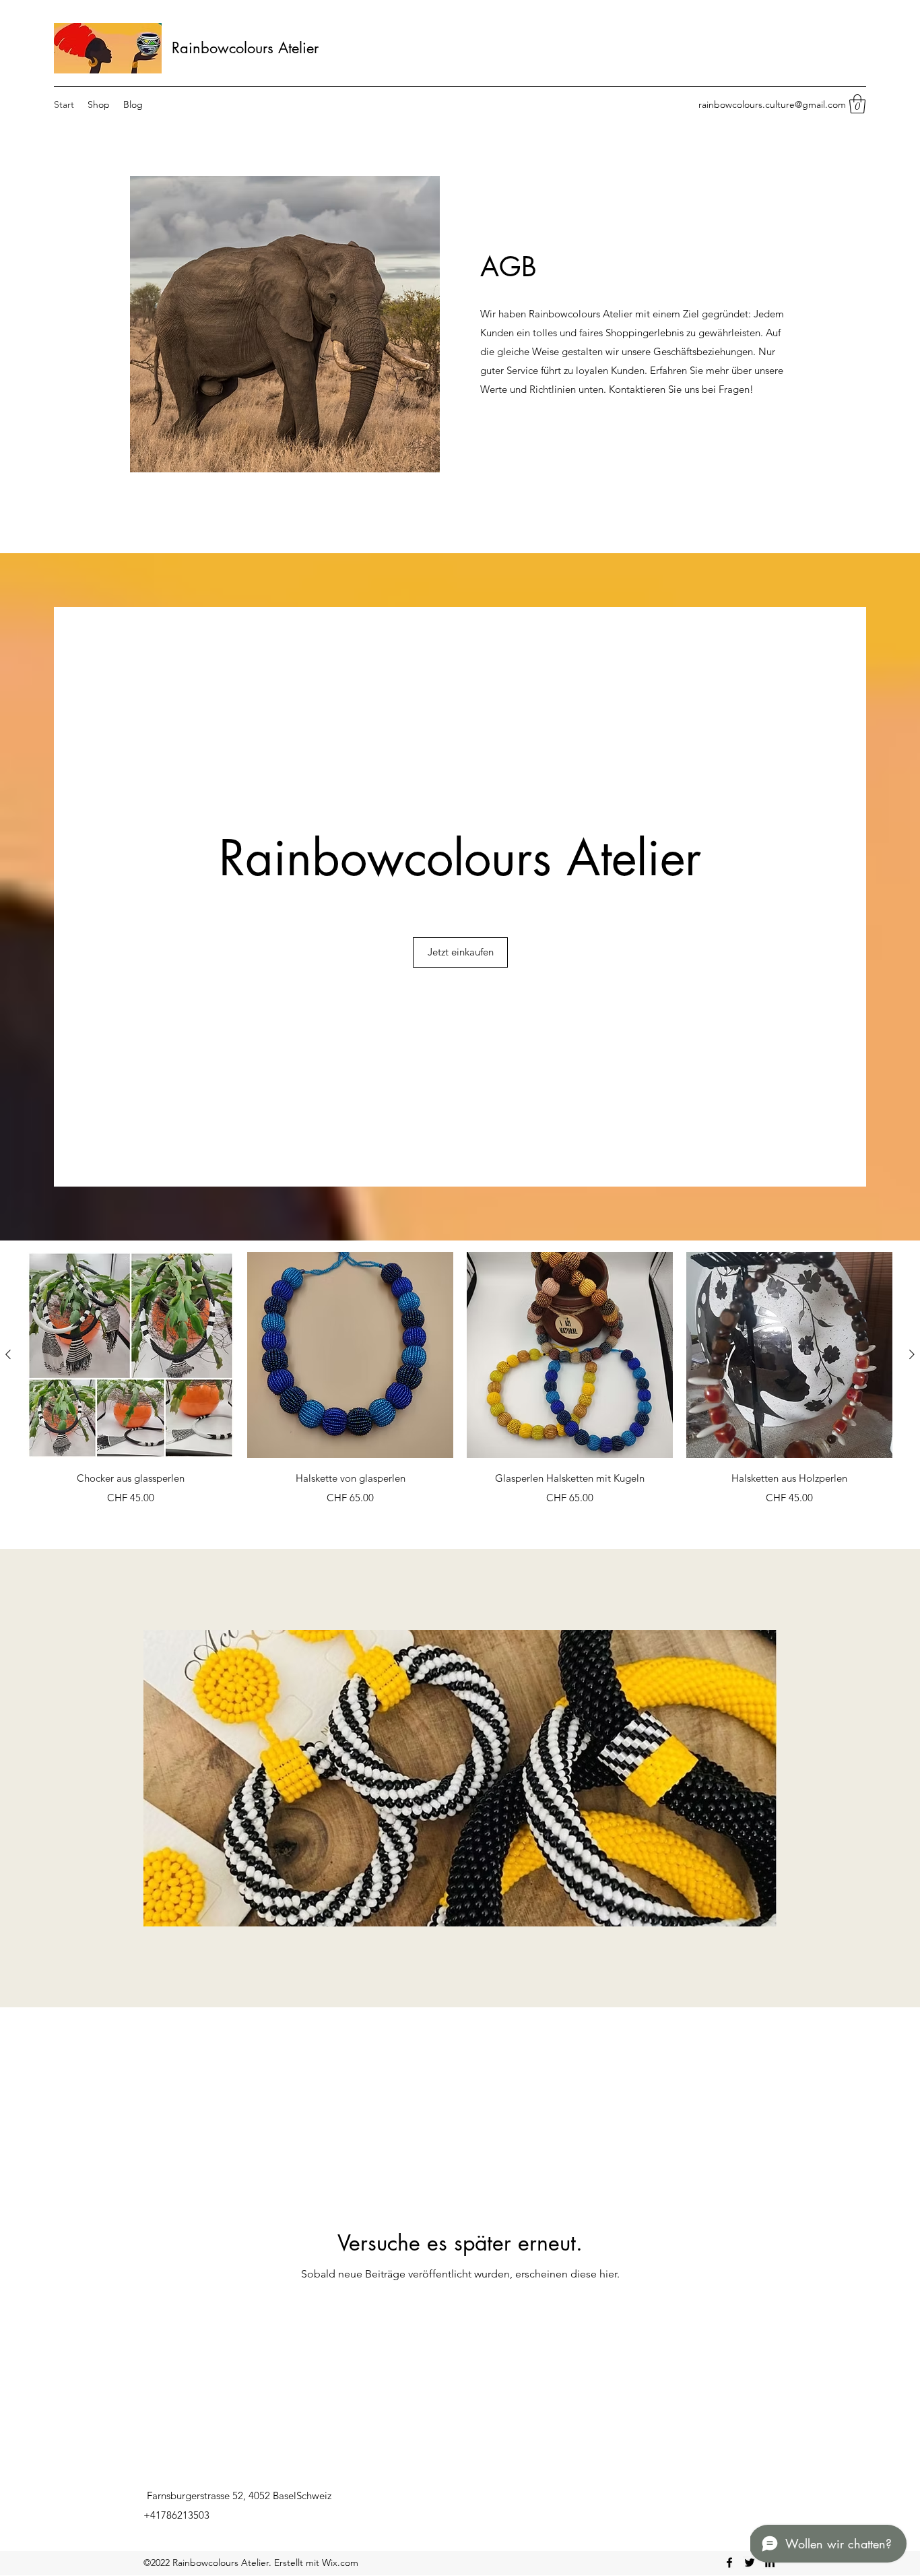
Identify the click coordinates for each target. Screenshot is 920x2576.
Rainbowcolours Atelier (245, 48)
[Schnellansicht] (131, 1355)
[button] (857, 104)
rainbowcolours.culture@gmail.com (772, 104)
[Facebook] (729, 2563)
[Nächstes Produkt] (912, 1354)
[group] (460, 1388)
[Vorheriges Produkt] (8, 1354)
